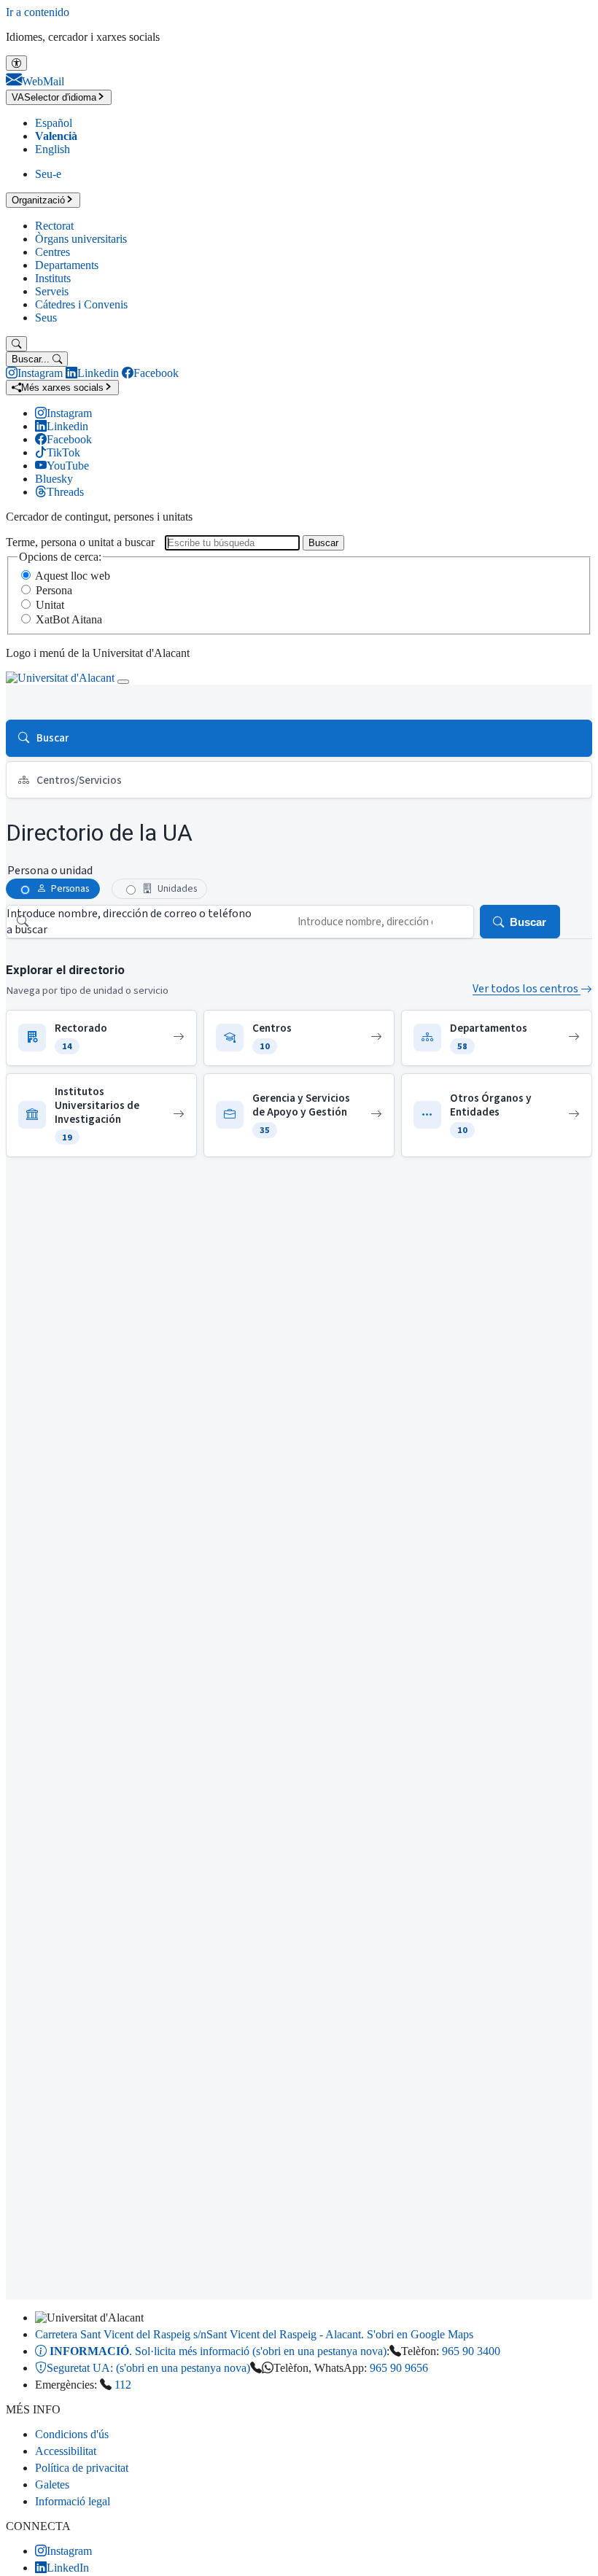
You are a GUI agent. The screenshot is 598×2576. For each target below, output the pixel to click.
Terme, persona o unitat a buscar (80, 542)
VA (54, 97)
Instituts (53, 278)
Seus (46, 318)
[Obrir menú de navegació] (123, 682)
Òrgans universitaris (81, 239)
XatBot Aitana (69, 619)
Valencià (56, 136)
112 (123, 2385)
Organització (38, 200)
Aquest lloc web (73, 576)
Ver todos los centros (527, 989)
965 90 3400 (471, 2351)
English (53, 149)
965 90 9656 (399, 2368)
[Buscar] (16, 344)
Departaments (67, 265)
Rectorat (54, 226)
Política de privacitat (82, 2468)
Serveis (52, 291)
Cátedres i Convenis (81, 304)
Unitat (50, 605)
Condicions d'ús (72, 2434)
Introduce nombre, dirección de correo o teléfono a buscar (129, 922)
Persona (54, 590)
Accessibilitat (66, 2451)
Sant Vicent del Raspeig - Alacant (254, 2334)
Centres (53, 252)
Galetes (52, 2484)
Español (54, 123)
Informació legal (73, 2501)
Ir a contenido (38, 12)
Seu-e (48, 174)
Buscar (323, 543)
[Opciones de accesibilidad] (16, 63)
